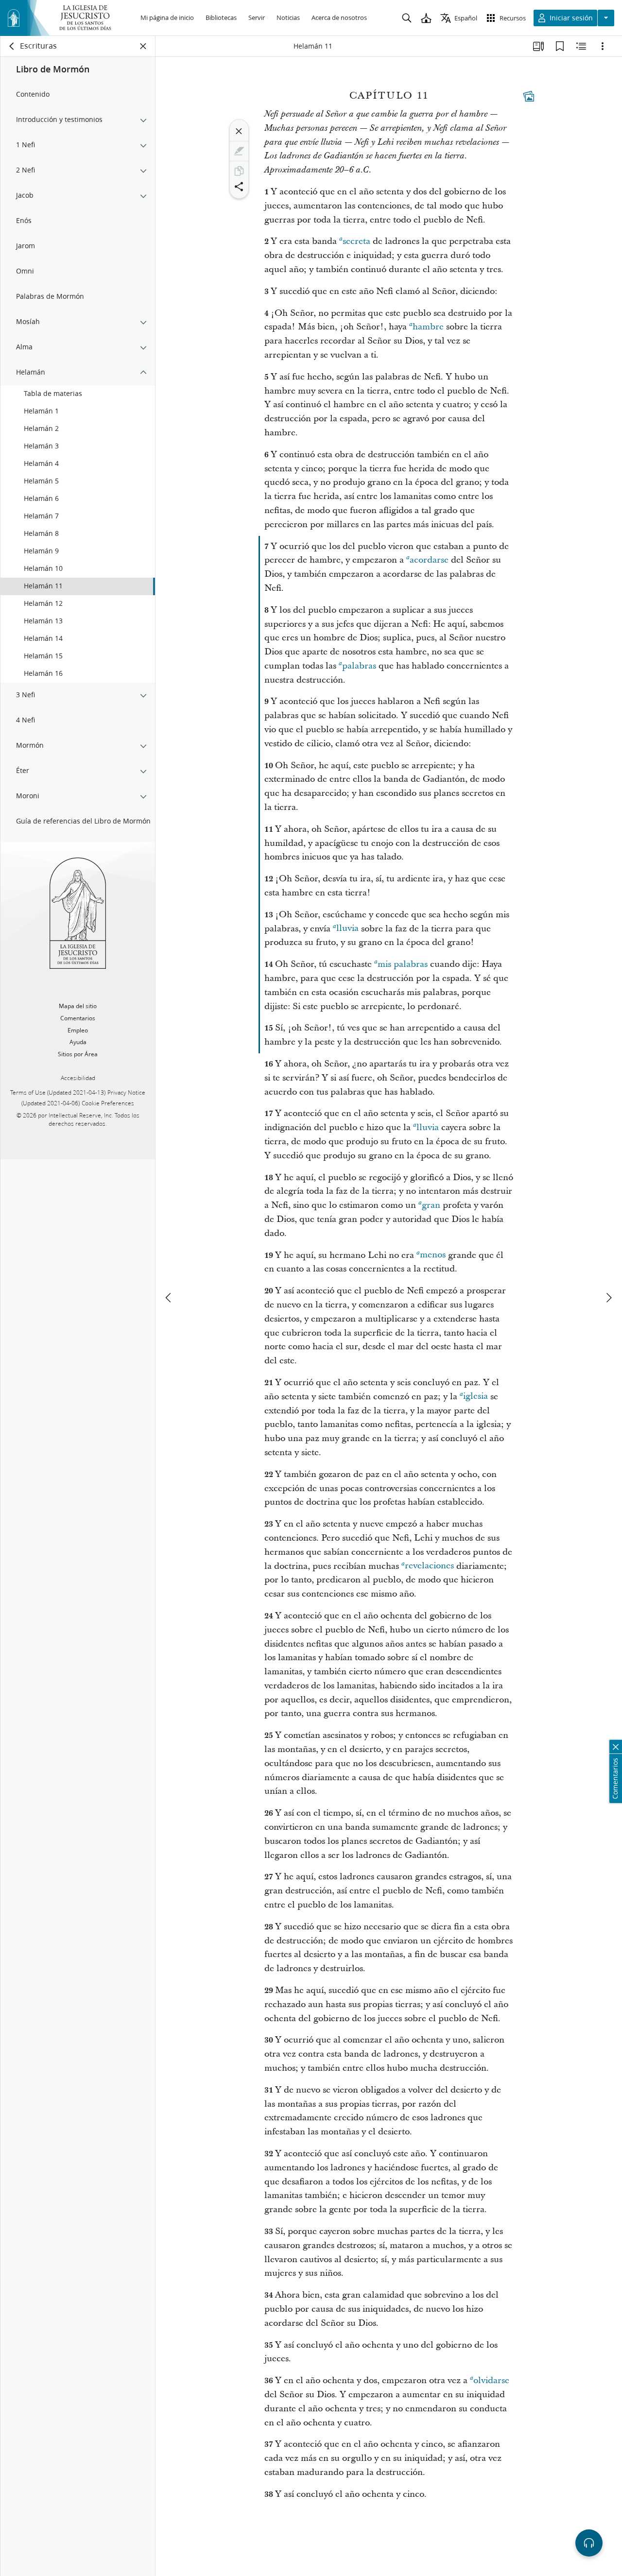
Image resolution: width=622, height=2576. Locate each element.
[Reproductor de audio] (589, 2543)
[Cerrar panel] (143, 46)
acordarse (429, 560)
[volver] (12, 46)
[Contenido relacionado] (581, 46)
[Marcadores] (560, 46)
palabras (359, 666)
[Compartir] (239, 187)
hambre (428, 327)
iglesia (475, 1397)
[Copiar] (239, 171)
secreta (356, 241)
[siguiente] (608, 1298)
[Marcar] (239, 151)
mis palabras (403, 964)
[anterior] (169, 1298)
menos (433, 1255)
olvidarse (491, 2380)
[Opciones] (603, 46)
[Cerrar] (239, 131)
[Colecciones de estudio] (538, 46)
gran (431, 1205)
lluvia (347, 929)
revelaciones (429, 1566)
